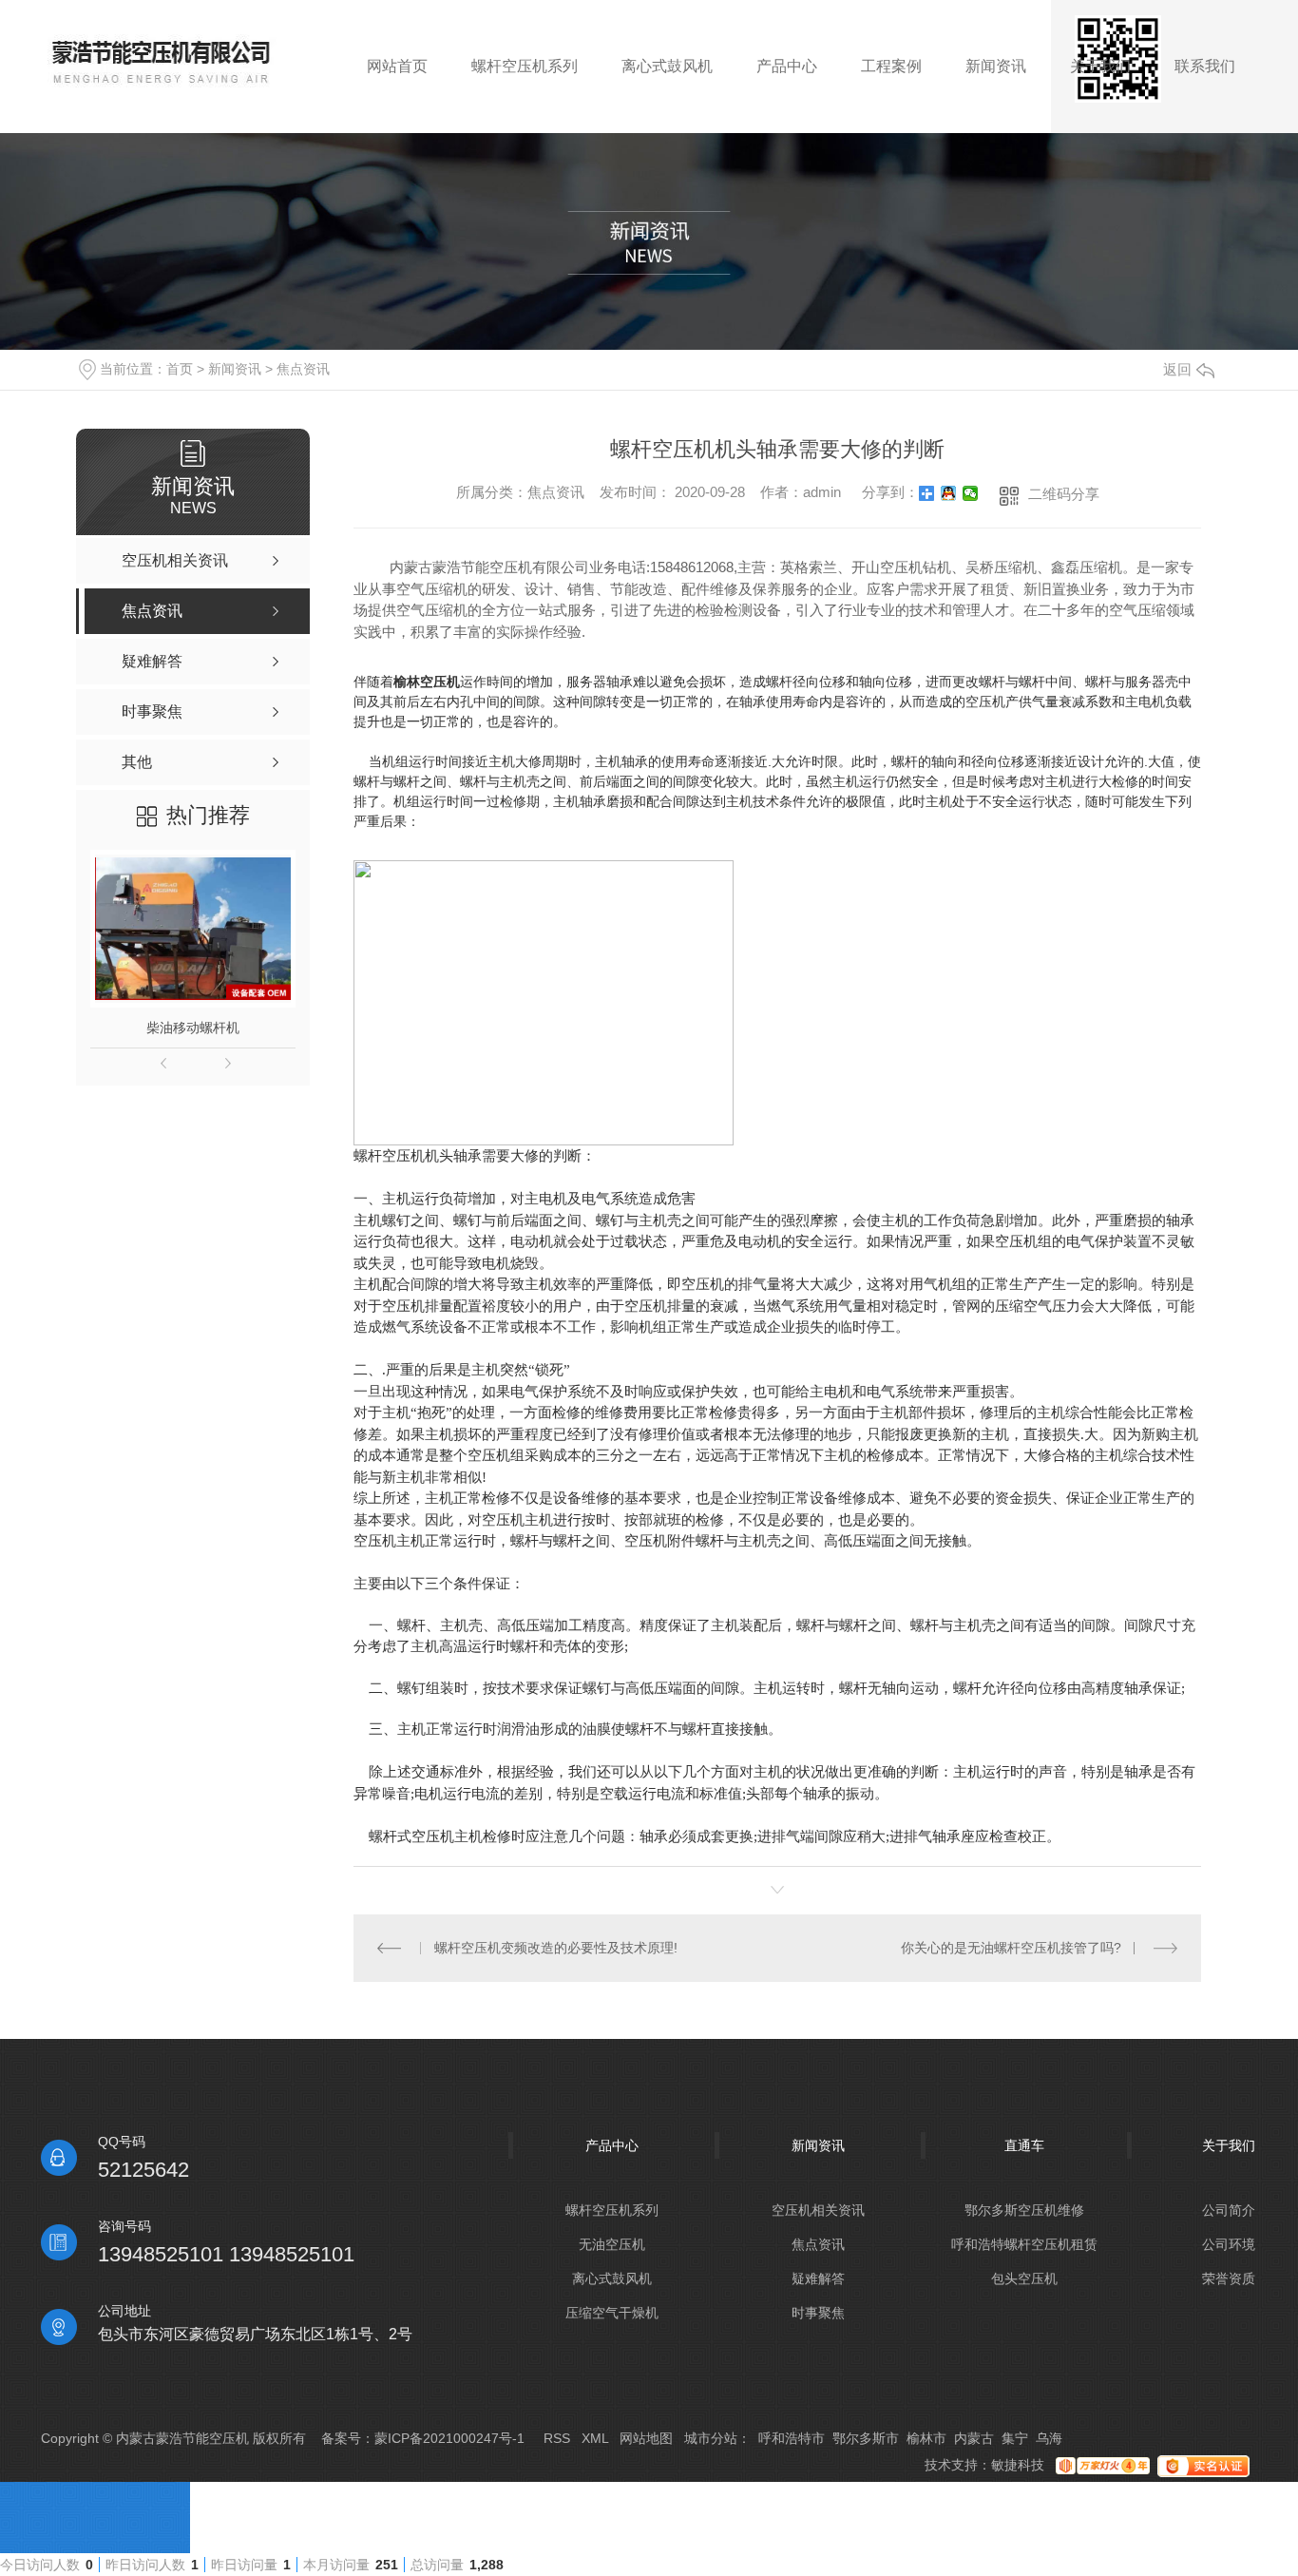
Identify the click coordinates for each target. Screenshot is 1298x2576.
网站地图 (646, 2438)
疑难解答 (818, 2278)
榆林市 (926, 2438)
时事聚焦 (818, 2313)
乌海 (1049, 2438)
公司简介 (1229, 2210)
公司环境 (1229, 2244)
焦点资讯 (303, 369)
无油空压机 (612, 2244)
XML (595, 2438)
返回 (1177, 369)
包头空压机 (1024, 2278)
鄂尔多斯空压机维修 (1024, 2210)
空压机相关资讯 (818, 2210)
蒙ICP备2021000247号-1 (449, 2438)
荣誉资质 (1229, 2278)
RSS (557, 2438)
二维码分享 (1064, 494)
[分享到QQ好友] (949, 493)
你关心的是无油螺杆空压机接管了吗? (1011, 1948)
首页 (180, 369)
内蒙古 (974, 2438)
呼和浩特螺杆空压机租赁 (1024, 2244)
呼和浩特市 (792, 2438)
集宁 (1015, 2438)
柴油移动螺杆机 (193, 1028)
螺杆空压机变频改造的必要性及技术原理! (556, 1948)
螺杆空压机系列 (612, 2210)
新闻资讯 (235, 369)
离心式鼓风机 (612, 2278)
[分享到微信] (971, 493)
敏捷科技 (1018, 2465)
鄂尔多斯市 (866, 2438)
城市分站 (711, 2438)
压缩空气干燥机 (612, 2313)
